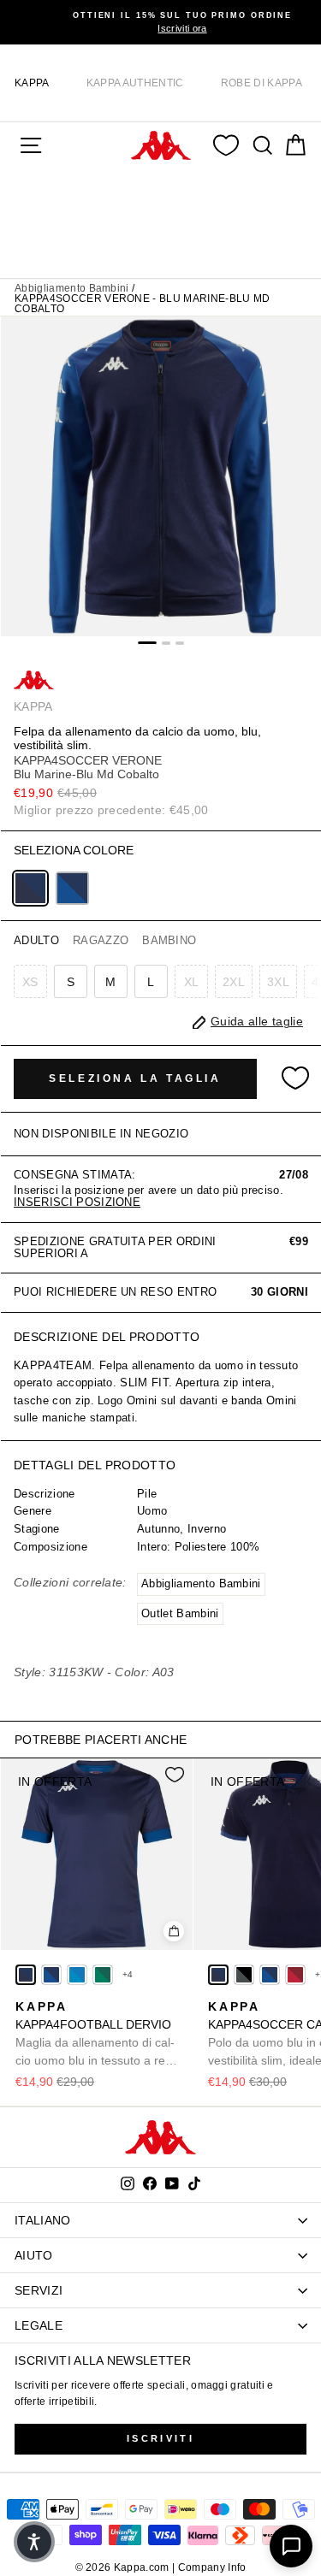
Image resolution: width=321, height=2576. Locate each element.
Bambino (169, 940)
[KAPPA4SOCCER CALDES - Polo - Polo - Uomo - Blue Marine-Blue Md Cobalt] (218, 1975)
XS (30, 982)
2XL (234, 982)
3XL (278, 982)
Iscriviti (160, 2438)
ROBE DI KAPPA (262, 83)
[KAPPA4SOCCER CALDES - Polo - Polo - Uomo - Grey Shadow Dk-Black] (244, 1975)
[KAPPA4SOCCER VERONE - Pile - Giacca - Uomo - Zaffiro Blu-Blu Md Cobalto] (72, 888)
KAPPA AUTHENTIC (135, 83)
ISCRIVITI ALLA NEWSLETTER (103, 2360)
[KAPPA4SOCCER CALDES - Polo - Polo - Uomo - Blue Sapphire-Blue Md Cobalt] (270, 1975)
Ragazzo (101, 940)
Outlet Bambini (180, 1613)
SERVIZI (39, 2290)
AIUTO (34, 2255)
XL (192, 982)
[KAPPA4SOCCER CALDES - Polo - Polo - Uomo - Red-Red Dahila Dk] (295, 1975)
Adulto (36, 940)
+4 (128, 1974)
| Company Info (209, 2567)
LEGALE (39, 2325)
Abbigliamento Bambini (72, 288)
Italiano (43, 2220)
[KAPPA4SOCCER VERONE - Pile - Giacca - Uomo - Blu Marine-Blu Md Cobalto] (30, 888)
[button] (34, 2542)
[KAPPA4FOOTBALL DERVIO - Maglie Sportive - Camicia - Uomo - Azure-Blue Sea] (77, 1975)
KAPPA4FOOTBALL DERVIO (95, 2035)
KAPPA (32, 83)
